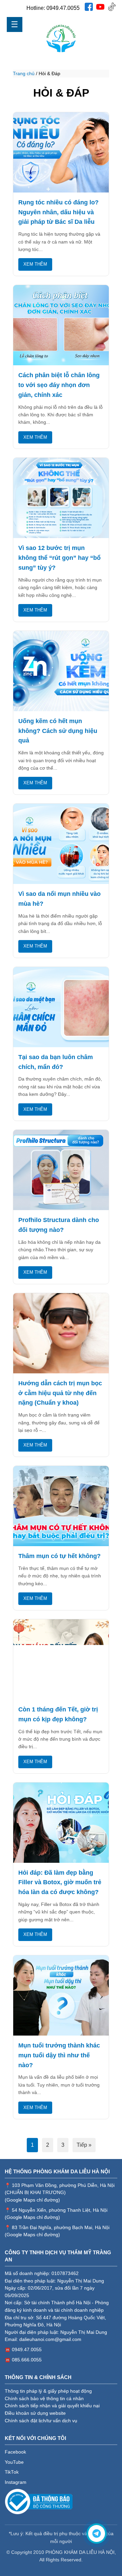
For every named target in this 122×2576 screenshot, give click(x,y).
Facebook (15, 2452)
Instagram (16, 2482)
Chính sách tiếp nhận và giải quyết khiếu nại (52, 2406)
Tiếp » (84, 2145)
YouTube (14, 2462)
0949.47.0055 (63, 8)
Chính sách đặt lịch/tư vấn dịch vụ (41, 2421)
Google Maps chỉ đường (32, 2200)
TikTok (12, 2472)
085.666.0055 (27, 2360)
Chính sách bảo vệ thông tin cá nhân (44, 2399)
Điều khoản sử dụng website (35, 2413)
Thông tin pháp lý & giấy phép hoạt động (48, 2391)
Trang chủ (24, 73)
